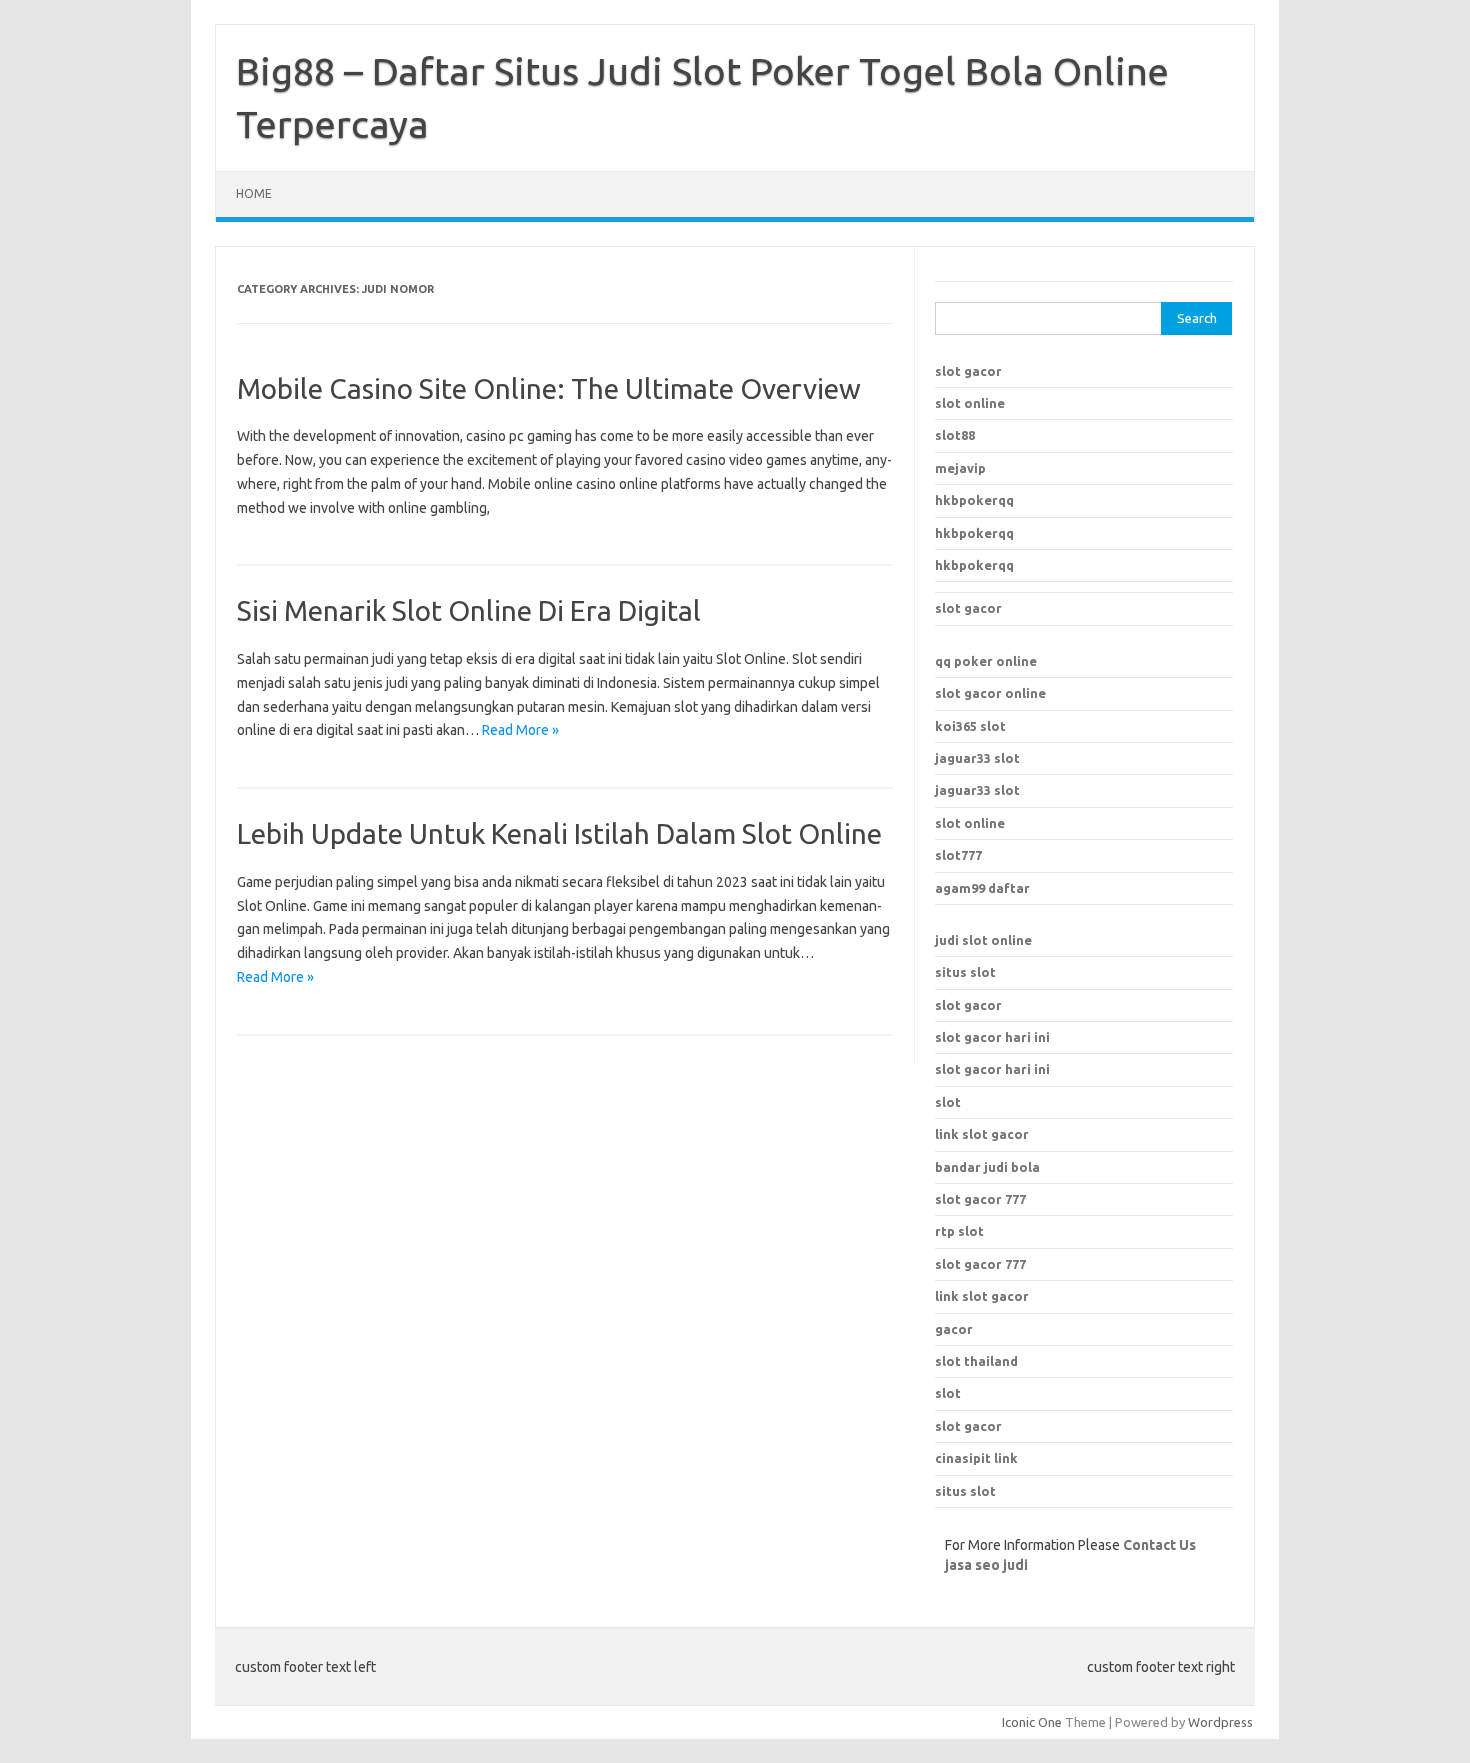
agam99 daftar (982, 888)
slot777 (958, 855)
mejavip (960, 468)
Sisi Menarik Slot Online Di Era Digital (469, 610)
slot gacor (968, 371)
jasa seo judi (986, 1565)
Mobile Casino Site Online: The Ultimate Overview (549, 388)
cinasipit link (976, 1458)
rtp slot (959, 1231)
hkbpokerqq (974, 500)
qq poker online (986, 661)
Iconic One (1032, 1722)
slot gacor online (990, 693)
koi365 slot (970, 726)
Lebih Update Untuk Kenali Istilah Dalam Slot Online (559, 833)
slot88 (955, 435)
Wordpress (1220, 1722)
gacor (954, 1329)
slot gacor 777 (980, 1264)
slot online (970, 403)
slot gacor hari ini (992, 1037)
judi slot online (983, 940)
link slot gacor (982, 1296)
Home (254, 193)
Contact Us (1159, 1545)
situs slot (965, 972)
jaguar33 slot (977, 758)
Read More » (520, 730)
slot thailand (976, 1361)
